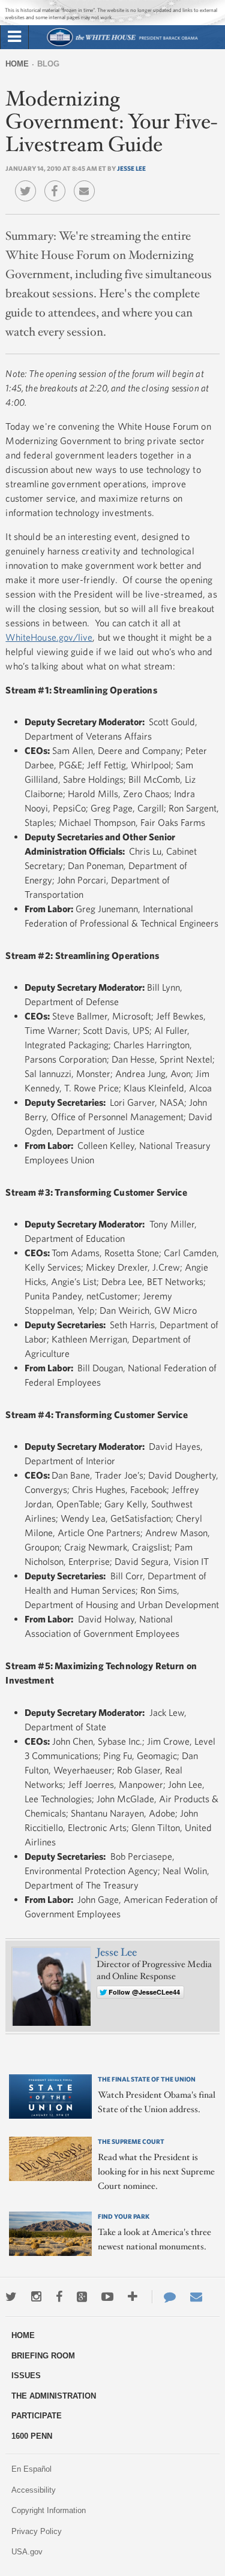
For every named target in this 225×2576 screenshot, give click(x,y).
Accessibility (34, 2490)
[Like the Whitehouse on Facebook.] (59, 2297)
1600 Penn (32, 2436)
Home (17, 64)
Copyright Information (49, 2510)
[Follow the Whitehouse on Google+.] (82, 2297)
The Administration (54, 2396)
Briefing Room (43, 2356)
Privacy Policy (37, 2531)
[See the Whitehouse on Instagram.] (36, 2297)
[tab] (14, 37)
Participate (37, 2416)
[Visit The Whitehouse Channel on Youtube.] (107, 2297)
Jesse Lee (131, 168)
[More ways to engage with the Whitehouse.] (133, 2297)
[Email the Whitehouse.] (196, 2297)
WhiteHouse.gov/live (49, 637)
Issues (26, 2376)
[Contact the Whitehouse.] (164, 2297)
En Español (31, 2469)
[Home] (121, 45)
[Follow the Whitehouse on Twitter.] (11, 2297)
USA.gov (27, 2552)
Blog (48, 64)
